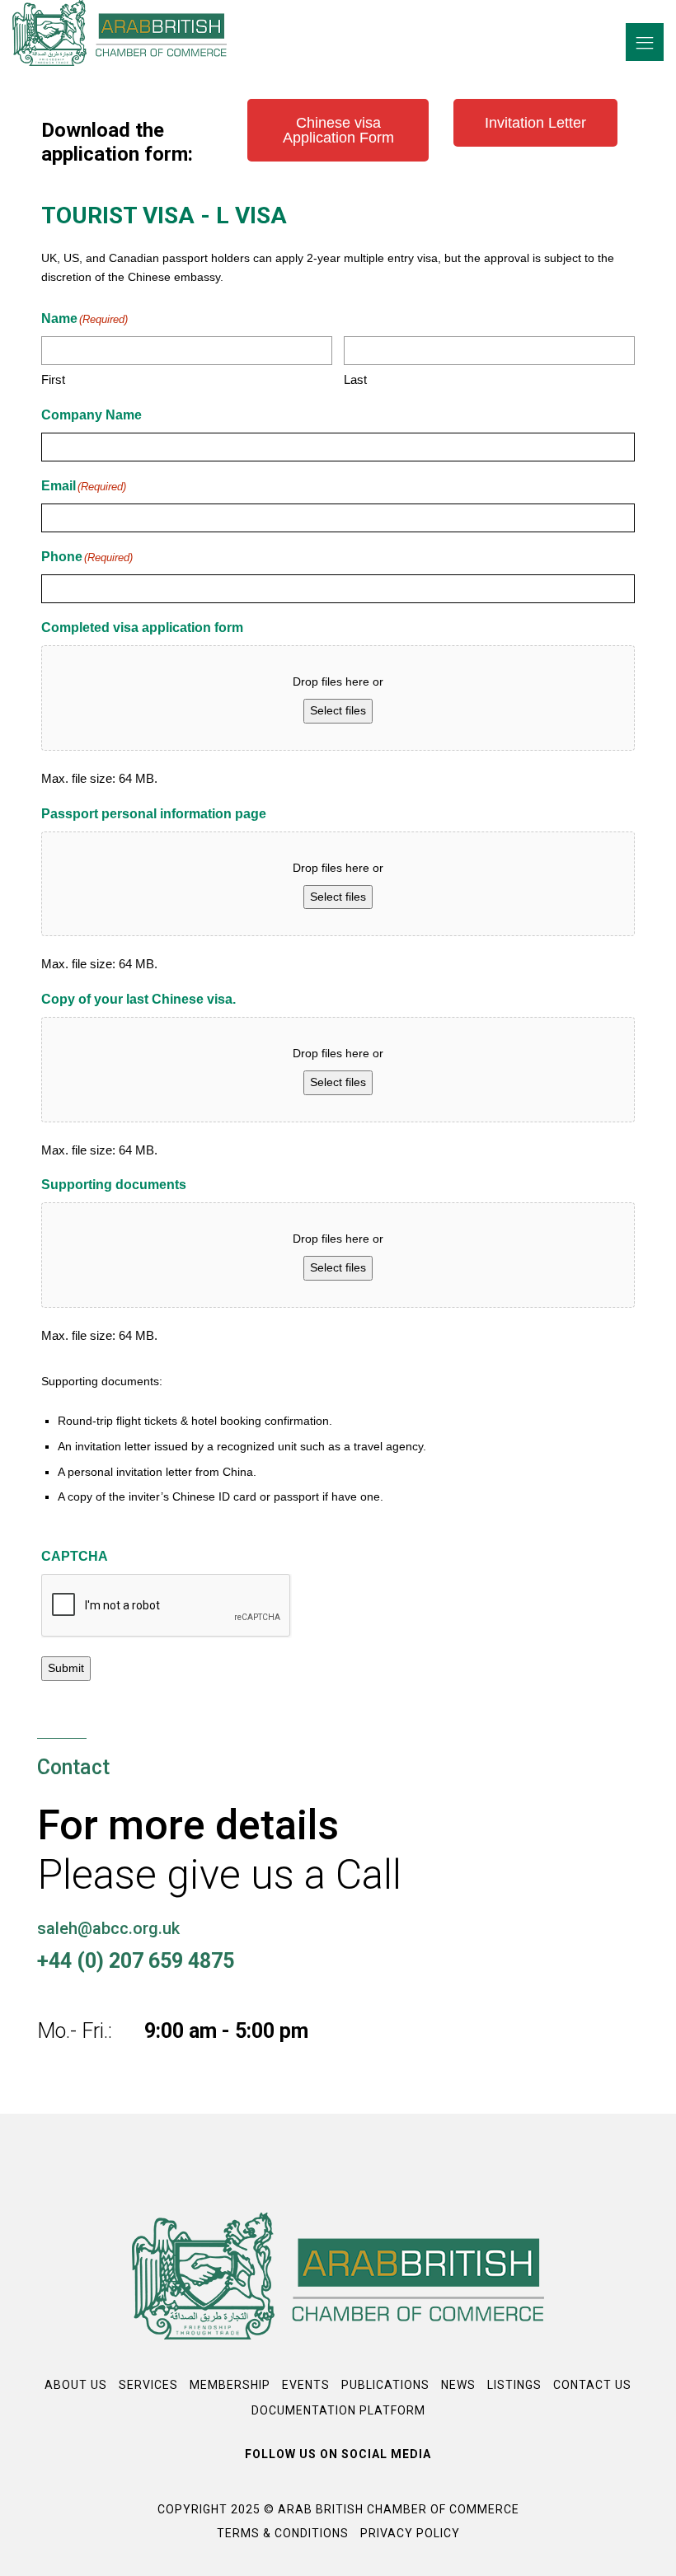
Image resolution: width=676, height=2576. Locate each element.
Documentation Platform (338, 2410)
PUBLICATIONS (385, 2385)
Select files (338, 710)
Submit (66, 1668)
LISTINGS (514, 2385)
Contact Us (592, 2385)
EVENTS (306, 2385)
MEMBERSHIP (230, 2385)
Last (355, 379)
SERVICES (148, 2385)
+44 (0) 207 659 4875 (136, 1961)
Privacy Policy (410, 2533)
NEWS (458, 2385)
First (53, 379)
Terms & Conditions (283, 2533)
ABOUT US (76, 2385)
